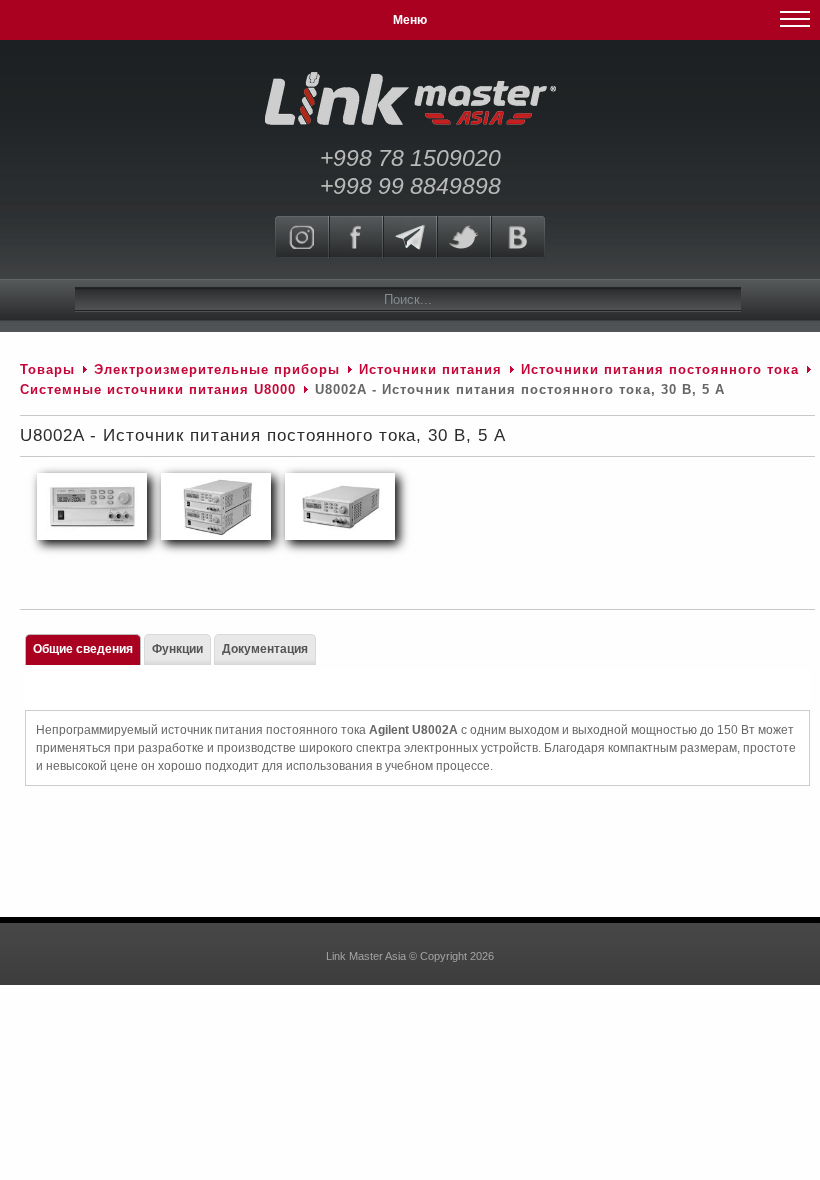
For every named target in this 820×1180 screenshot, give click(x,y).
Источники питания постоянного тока (660, 369)
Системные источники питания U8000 (158, 389)
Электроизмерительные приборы (219, 369)
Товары (47, 369)
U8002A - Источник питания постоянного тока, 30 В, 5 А (263, 435)
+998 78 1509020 (410, 158)
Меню (410, 20)
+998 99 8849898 (410, 186)
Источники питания (430, 369)
